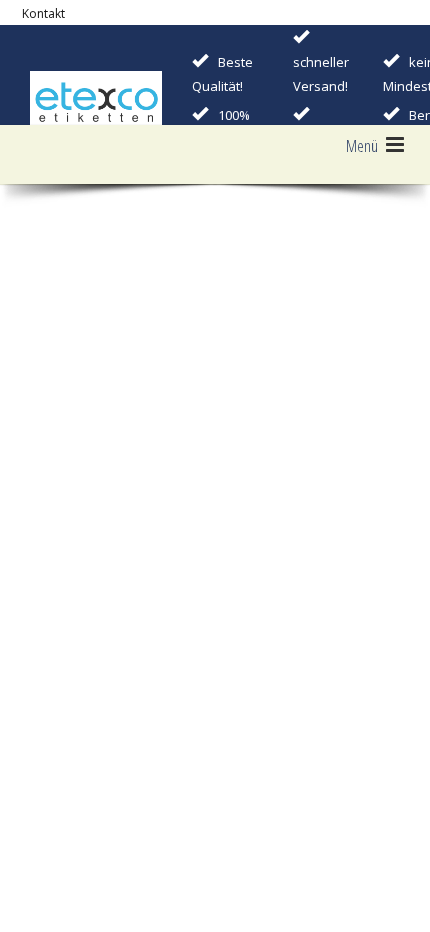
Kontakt (43, 13)
